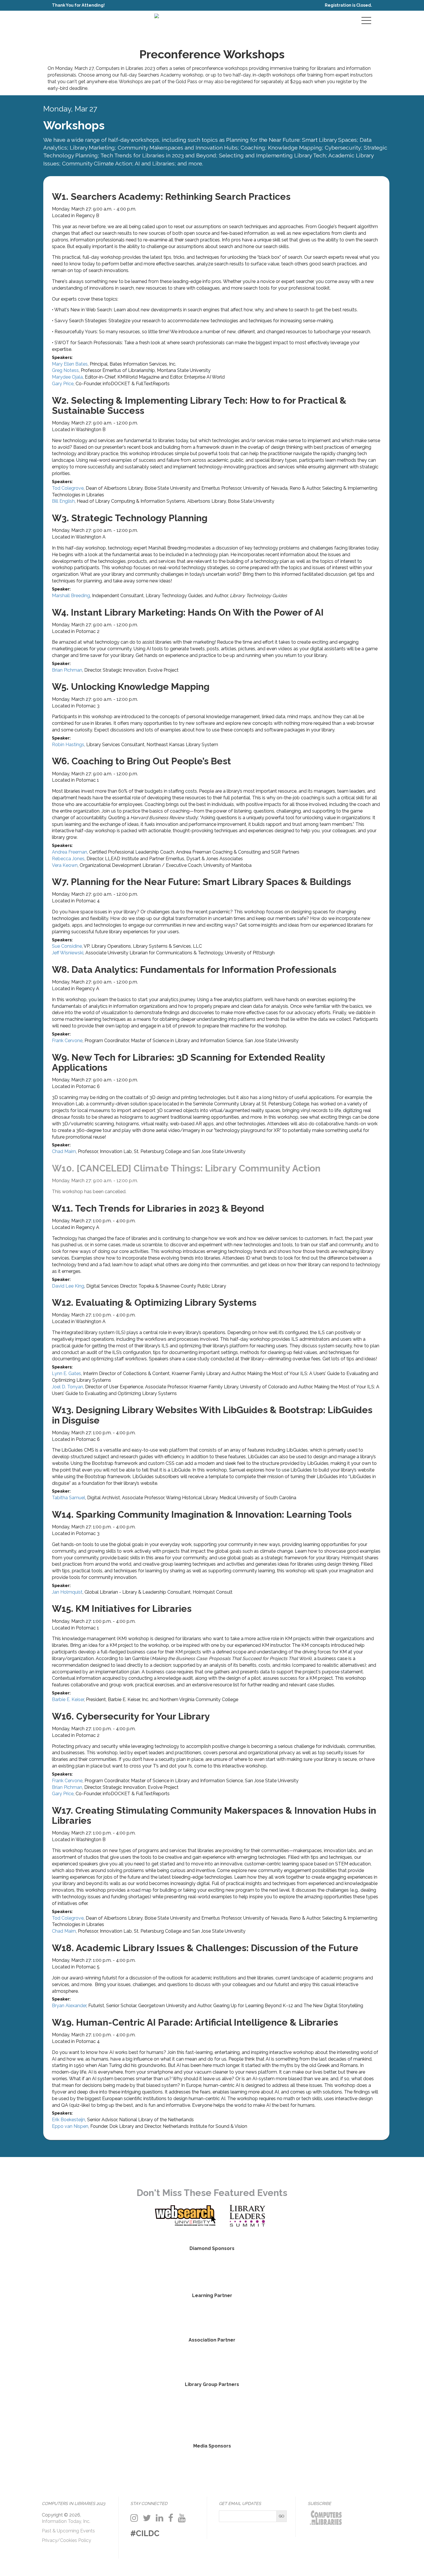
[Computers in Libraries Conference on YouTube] (182, 2518)
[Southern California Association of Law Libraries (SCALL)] (190, 2413)
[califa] (101, 2413)
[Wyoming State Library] (323, 2413)
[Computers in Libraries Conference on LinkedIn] (160, 2518)
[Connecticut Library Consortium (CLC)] (145, 2413)
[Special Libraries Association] (212, 2315)
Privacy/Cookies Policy (66, 2540)
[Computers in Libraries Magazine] (168, 2466)
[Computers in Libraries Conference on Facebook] (171, 2518)
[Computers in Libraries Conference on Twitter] (147, 2518)
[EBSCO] (212, 2270)
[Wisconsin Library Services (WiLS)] (279, 2413)
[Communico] (145, 2270)
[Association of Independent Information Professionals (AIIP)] (212, 2359)
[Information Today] (212, 2466)
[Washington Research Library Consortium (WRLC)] (234, 2413)
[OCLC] (279, 2270)
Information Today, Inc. (66, 2521)
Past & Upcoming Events (68, 2531)
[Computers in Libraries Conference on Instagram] (134, 2518)
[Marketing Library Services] (256, 2466)
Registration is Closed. (348, 5)
